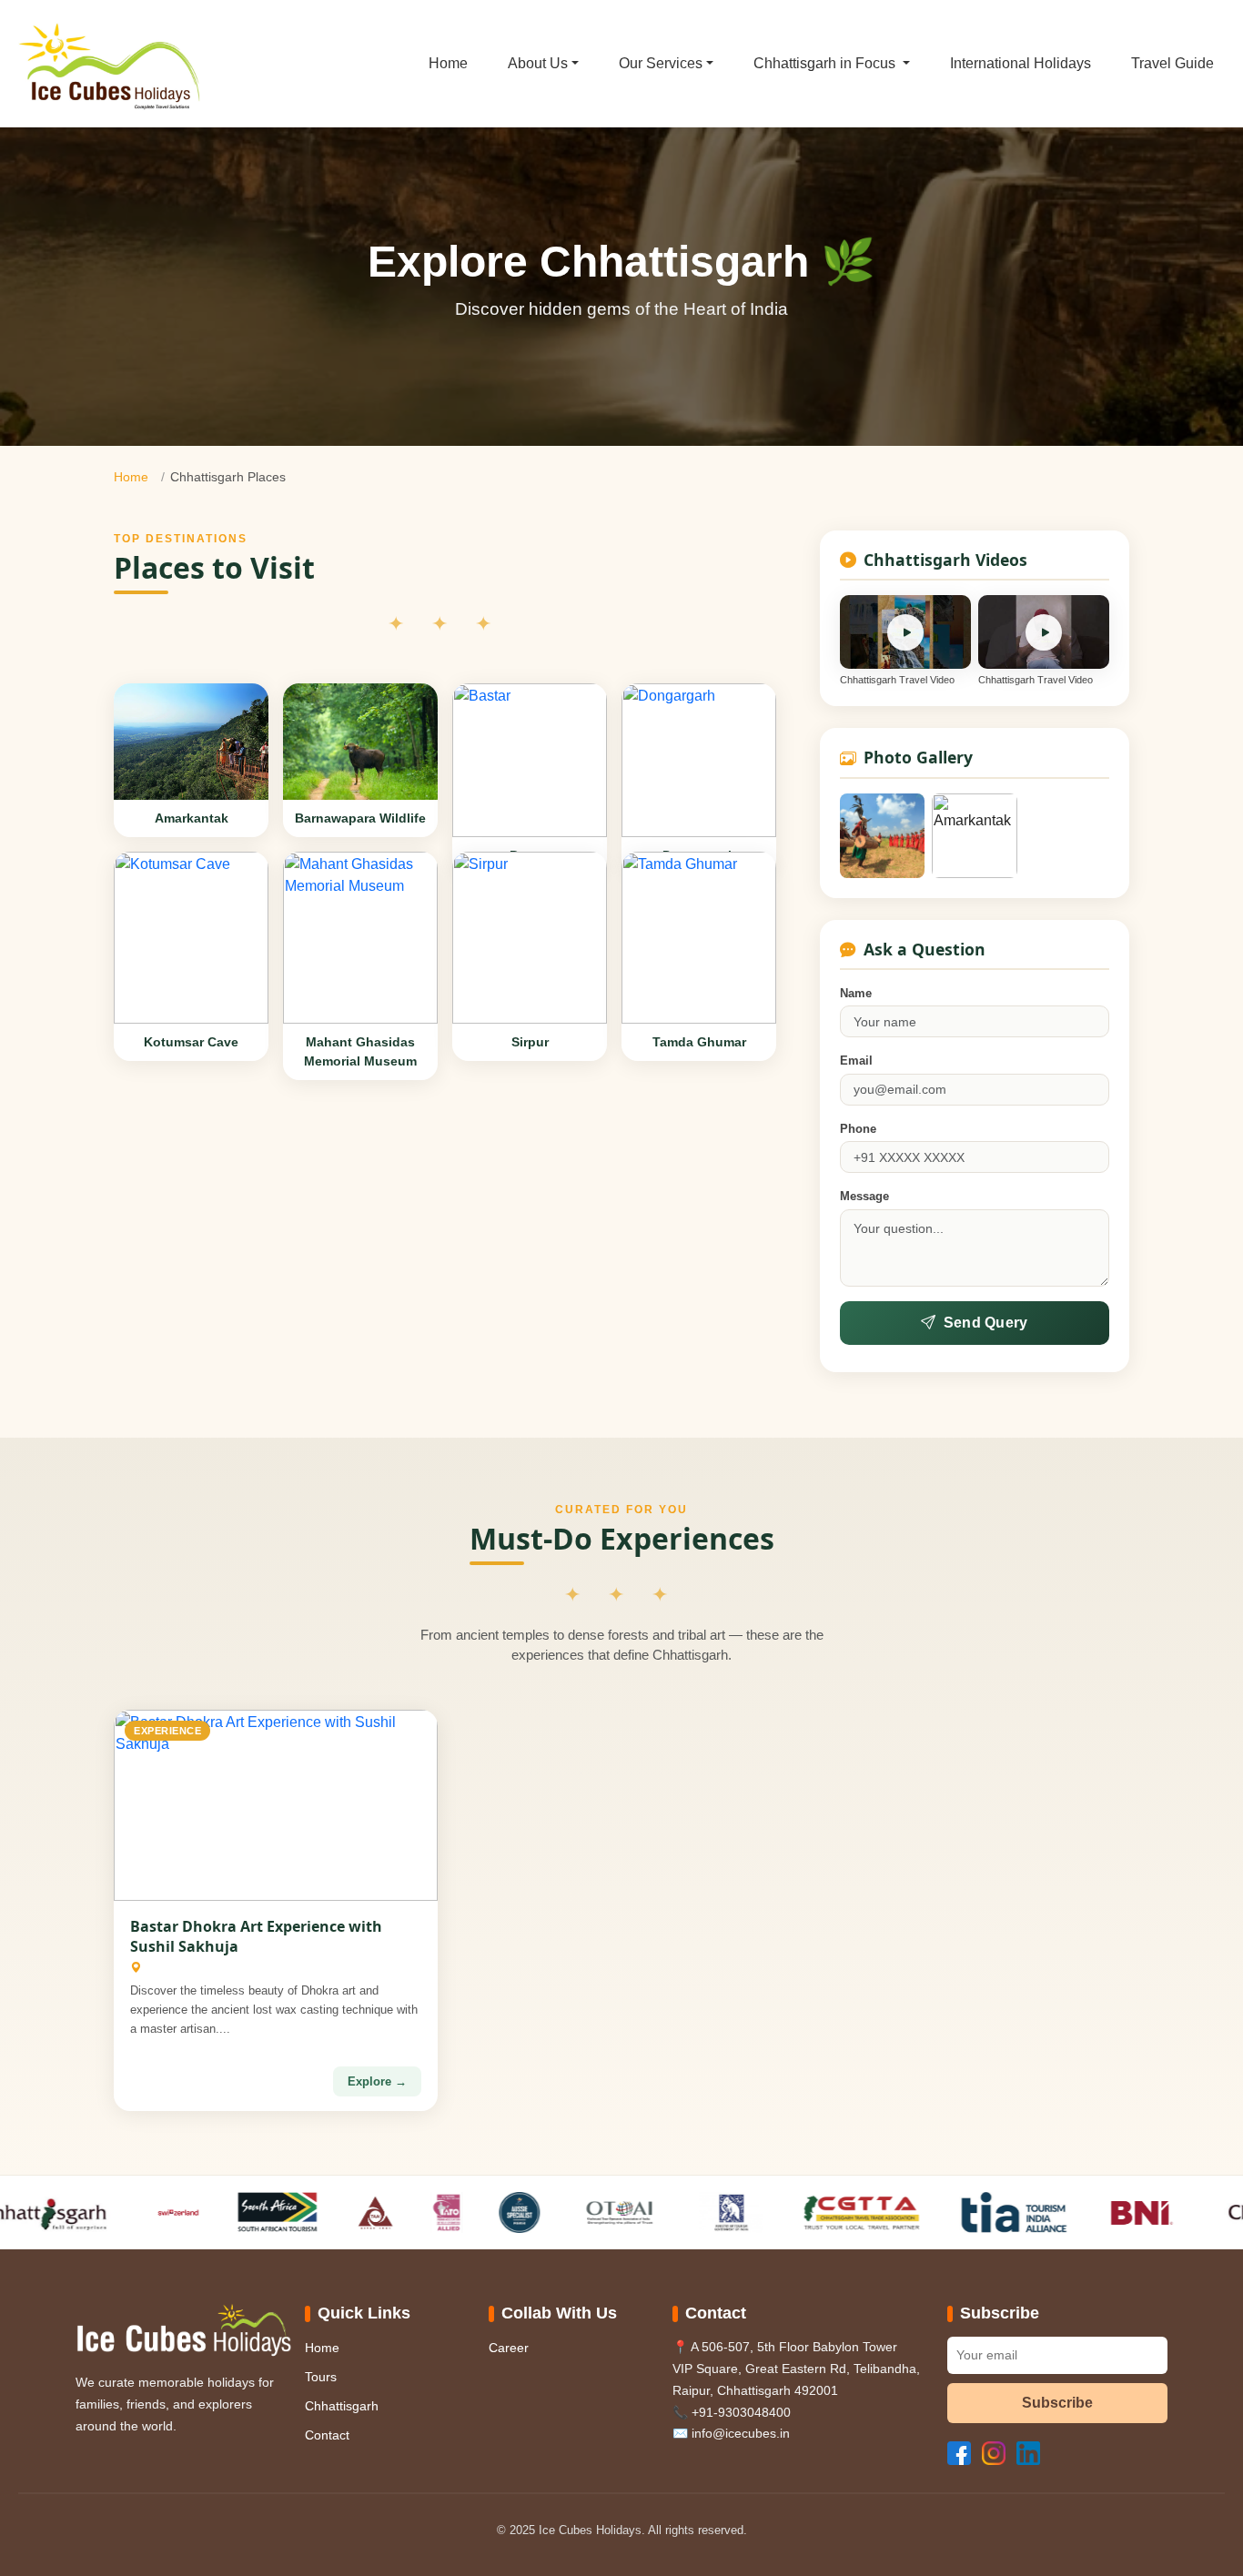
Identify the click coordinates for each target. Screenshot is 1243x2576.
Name (856, 993)
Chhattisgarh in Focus (826, 63)
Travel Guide (1172, 63)
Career (509, 2348)
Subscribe (1057, 2403)
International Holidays (1021, 63)
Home (448, 63)
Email (856, 1061)
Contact (327, 2435)
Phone (858, 1129)
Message (864, 1196)
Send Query (986, 1323)
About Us (538, 63)
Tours (321, 2377)
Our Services (661, 63)
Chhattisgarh (342, 2406)
